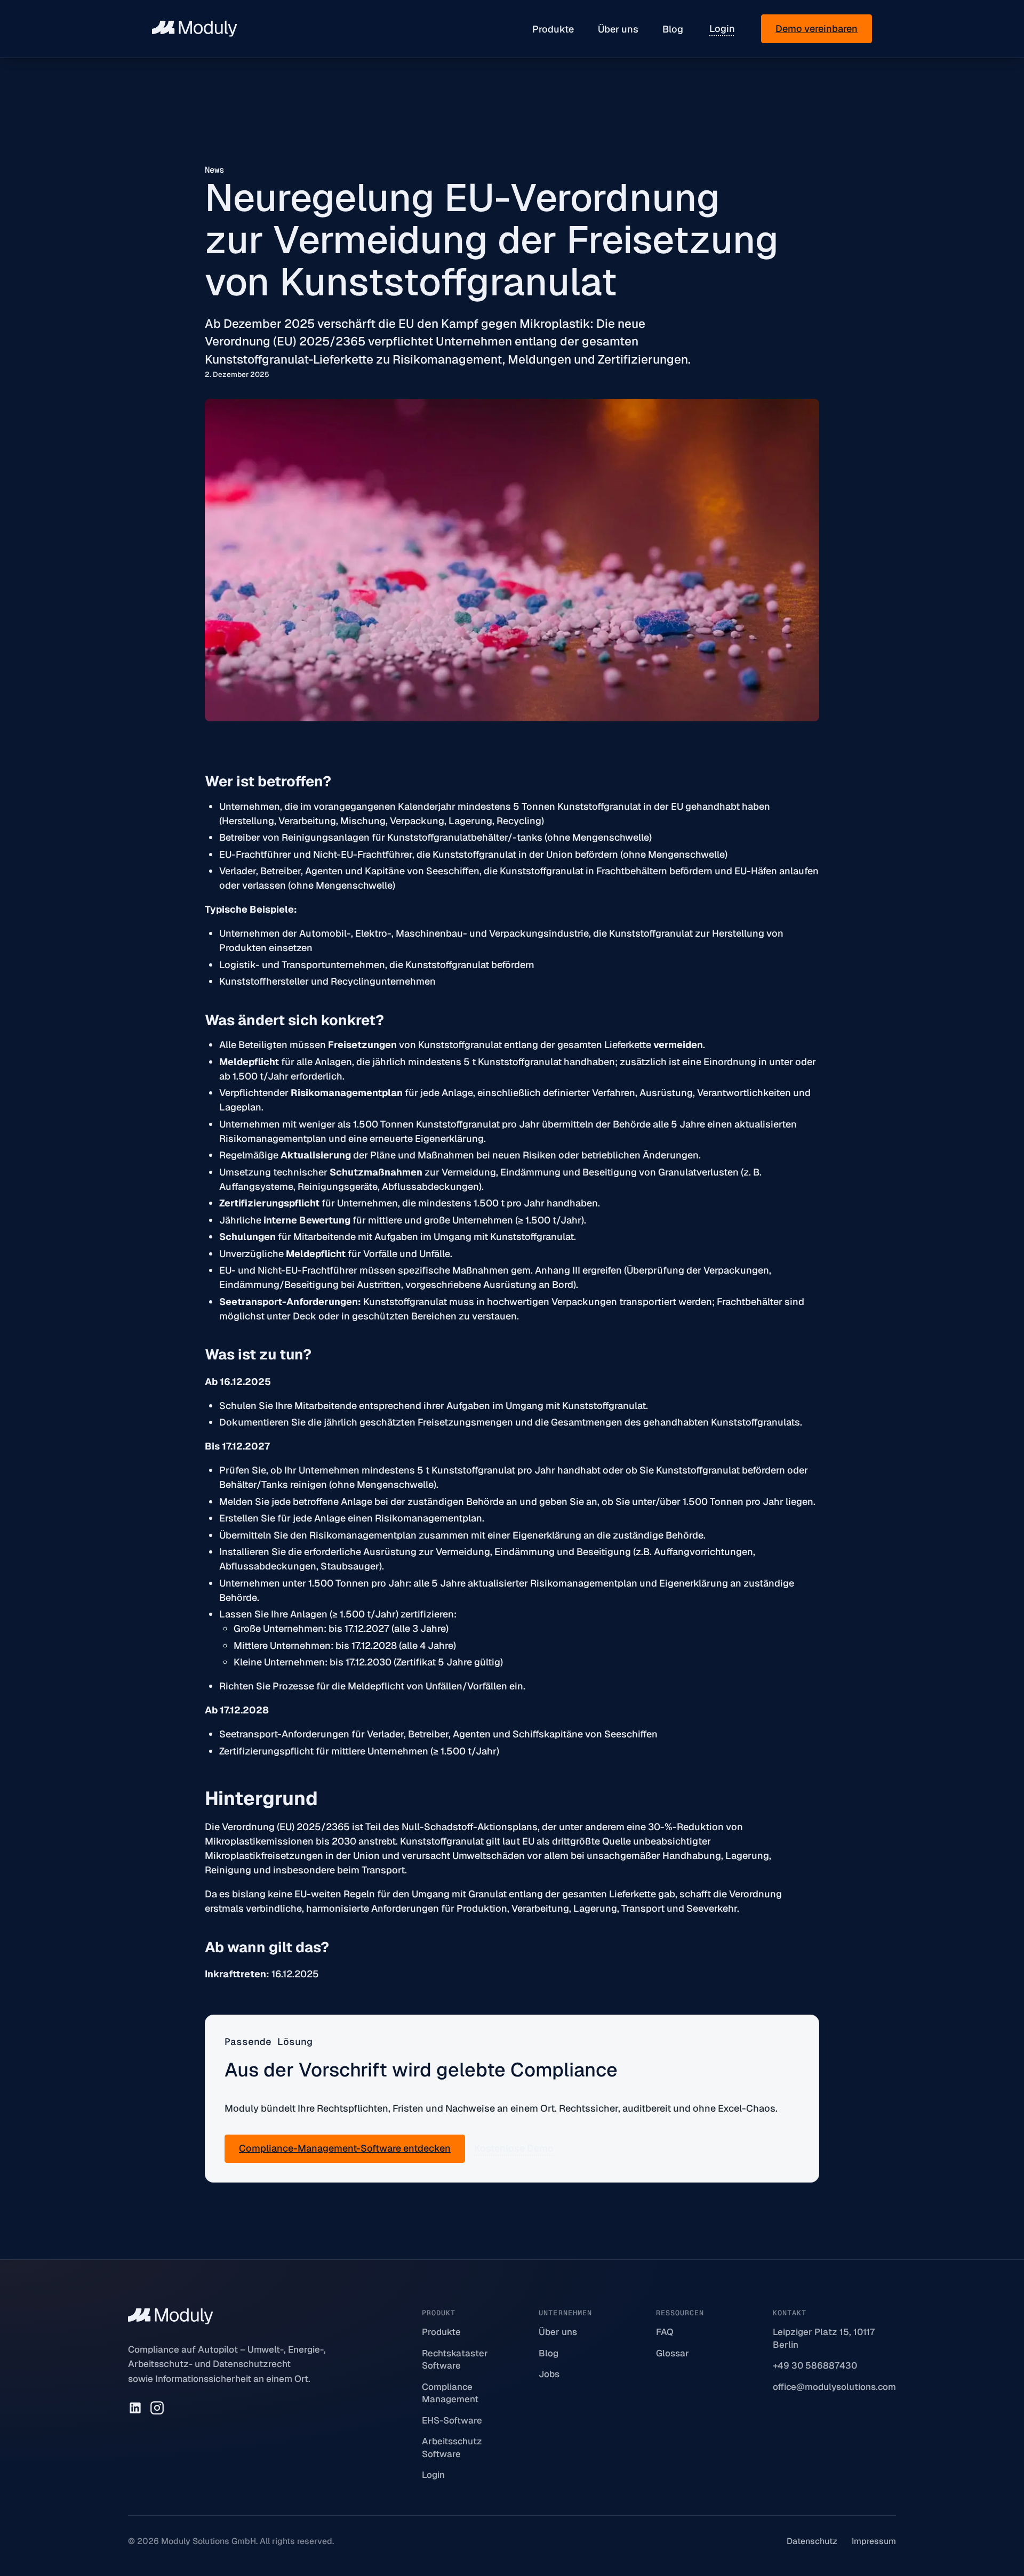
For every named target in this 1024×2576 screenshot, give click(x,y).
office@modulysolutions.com (834, 2387)
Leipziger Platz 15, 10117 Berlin (824, 2338)
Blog (673, 29)
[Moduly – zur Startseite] (195, 29)
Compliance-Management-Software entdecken (345, 2148)
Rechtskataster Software (455, 2360)
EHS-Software (452, 2420)
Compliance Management (450, 2393)
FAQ (665, 2332)
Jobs (549, 2374)
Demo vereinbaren (817, 29)
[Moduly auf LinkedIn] (135, 2408)
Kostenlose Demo (514, 2148)
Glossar (673, 2353)
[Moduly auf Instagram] (157, 2408)
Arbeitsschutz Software (452, 2448)
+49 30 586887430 (815, 2365)
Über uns (618, 29)
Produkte (553, 29)
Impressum (874, 2541)
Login (722, 29)
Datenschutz (812, 2541)
